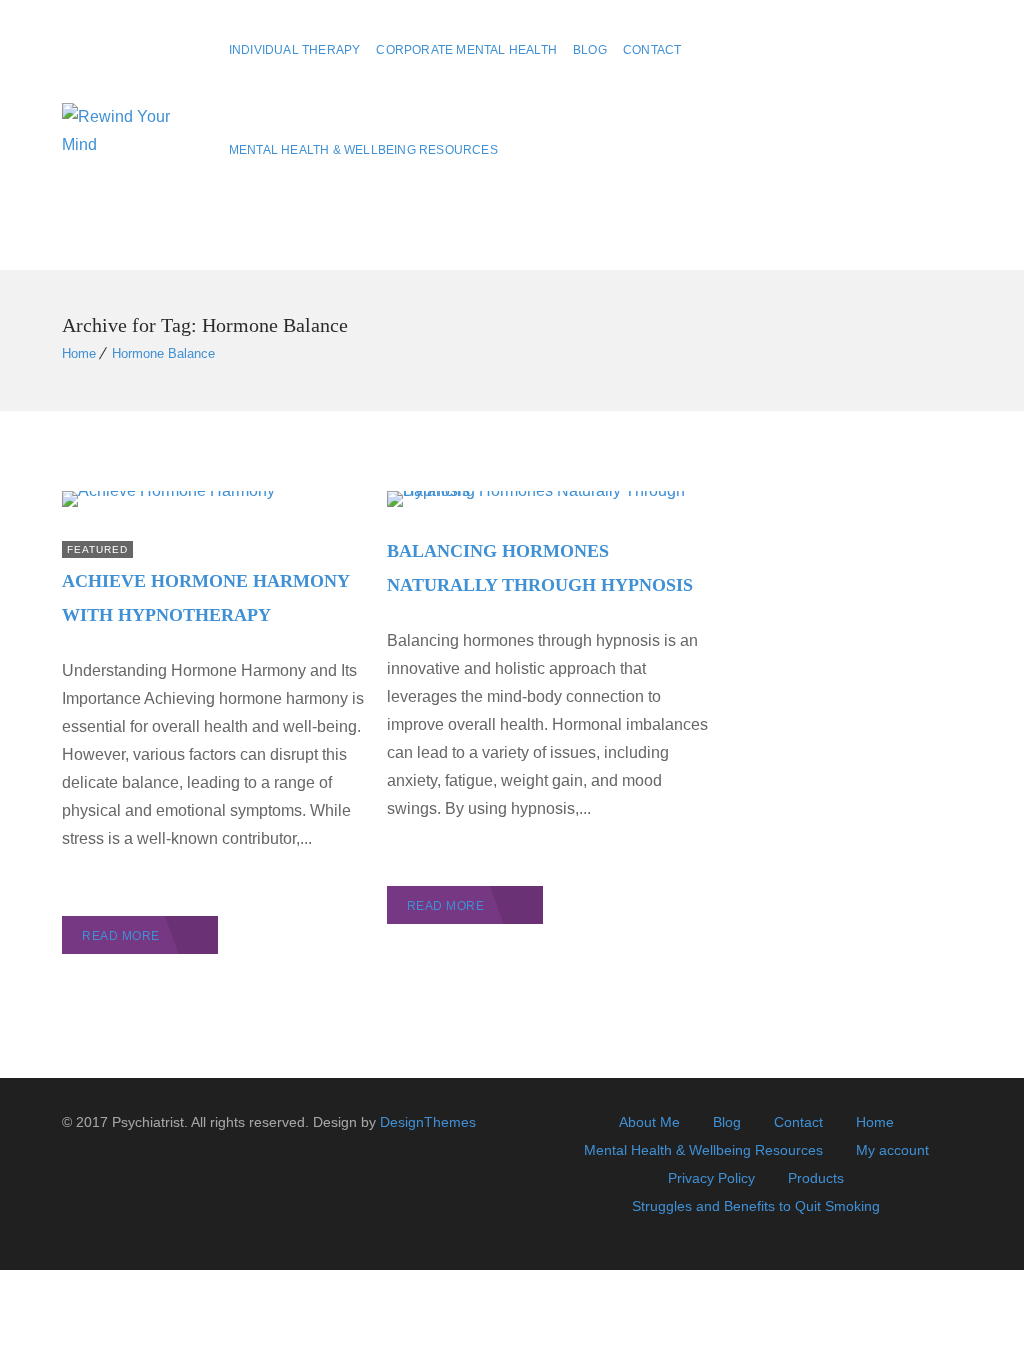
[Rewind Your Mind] (131, 135)
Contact (652, 50)
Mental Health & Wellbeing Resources (363, 150)
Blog (590, 50)
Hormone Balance (163, 353)
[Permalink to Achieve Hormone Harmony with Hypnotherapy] (168, 490)
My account (892, 1150)
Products (816, 1178)
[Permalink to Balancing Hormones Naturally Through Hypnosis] (549, 490)
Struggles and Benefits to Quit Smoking (756, 1206)
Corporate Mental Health (466, 50)
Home (79, 353)
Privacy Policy (711, 1178)
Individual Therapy (295, 50)
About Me (649, 1122)
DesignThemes (428, 1122)
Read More (121, 936)
